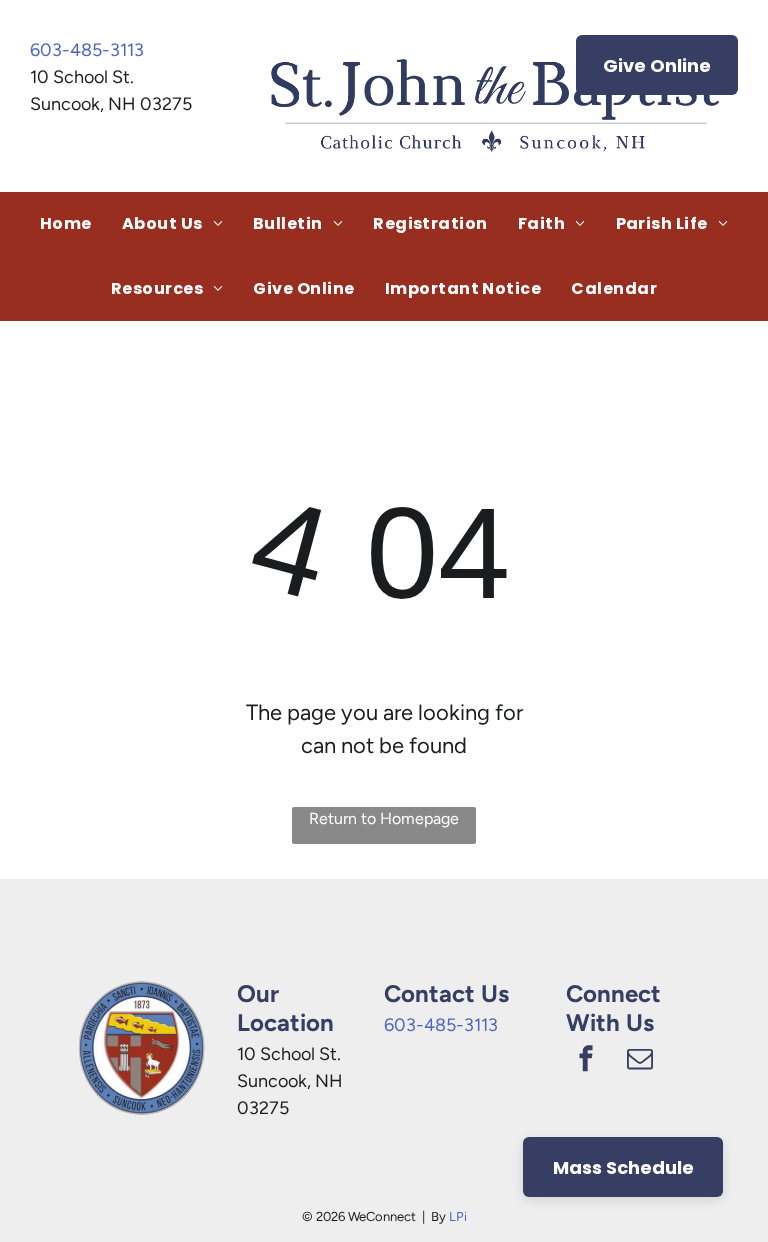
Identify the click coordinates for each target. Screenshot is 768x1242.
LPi (458, 1216)
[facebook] (586, 1061)
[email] (640, 1061)
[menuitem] (66, 224)
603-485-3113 (87, 50)
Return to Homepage (384, 818)
